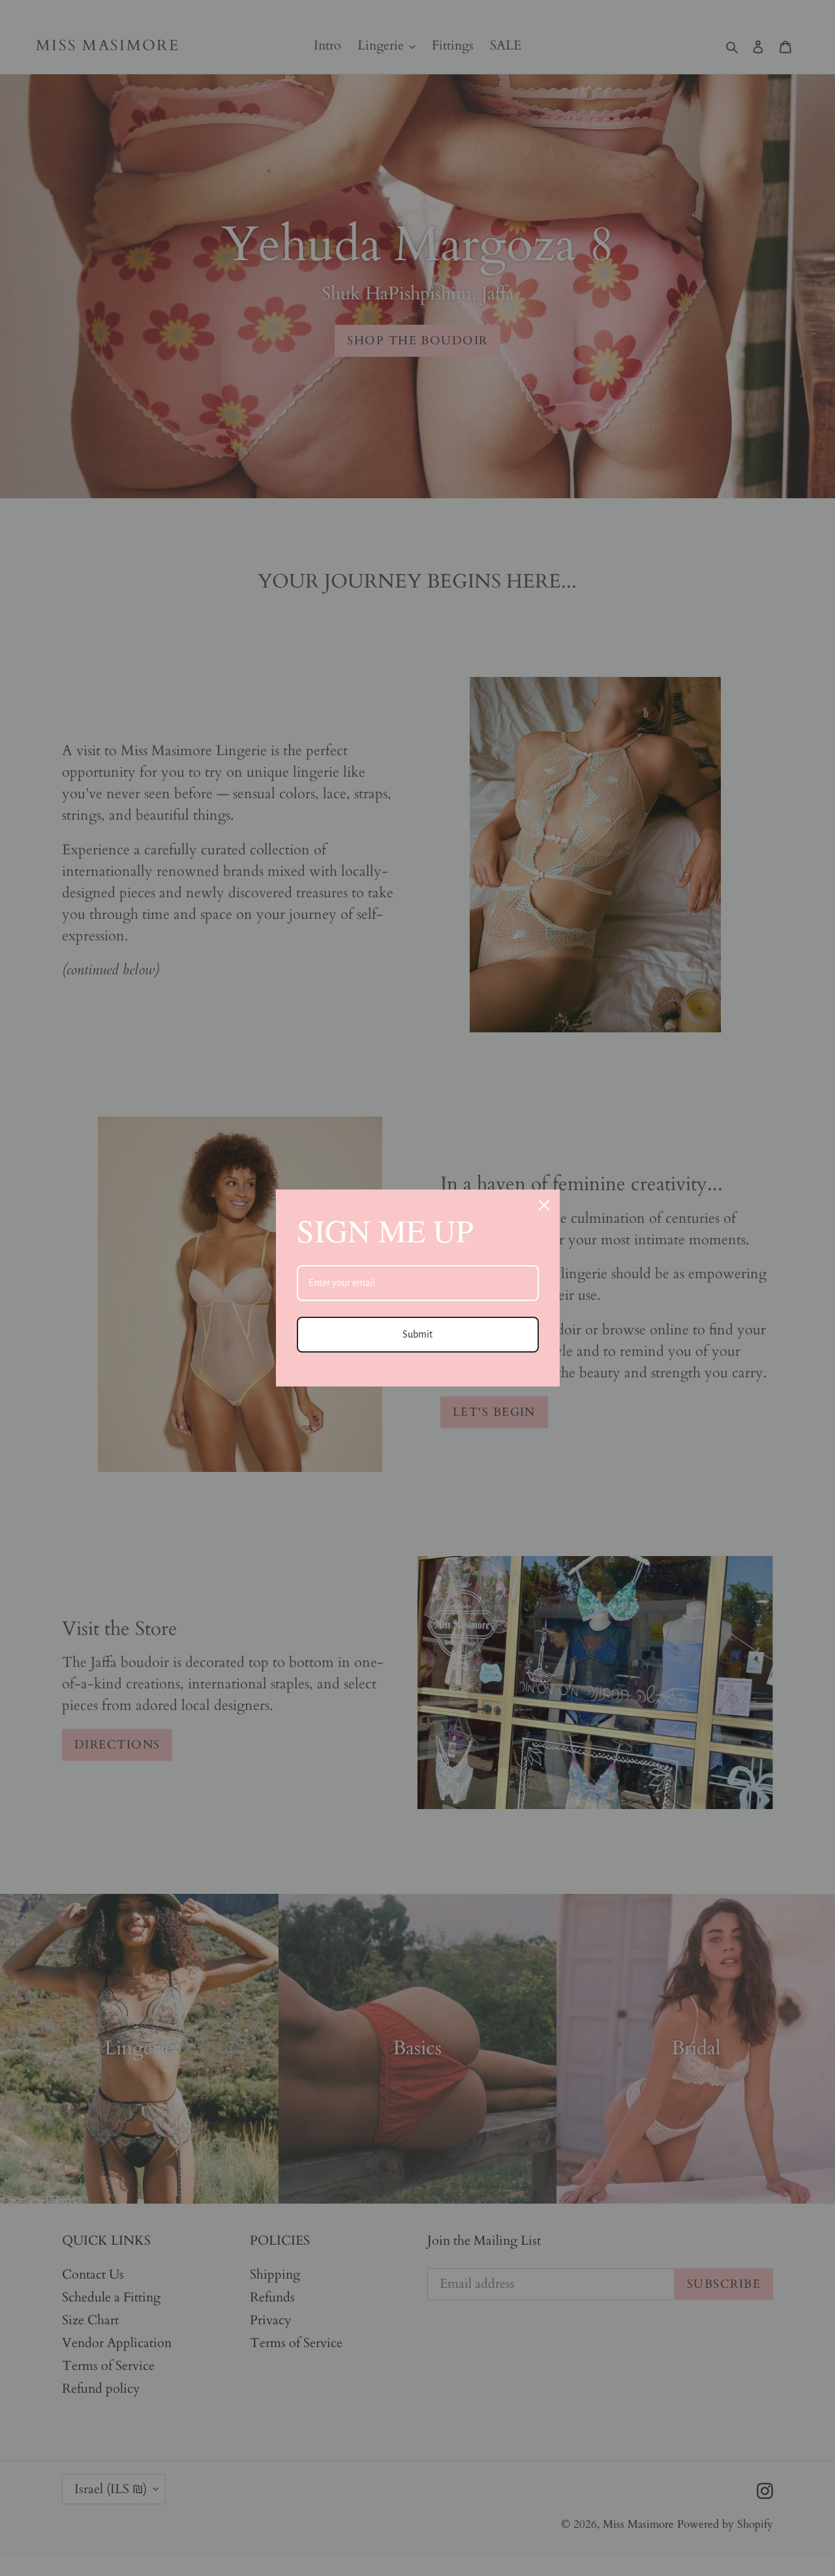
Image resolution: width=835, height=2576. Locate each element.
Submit (417, 1334)
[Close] (544, 1205)
